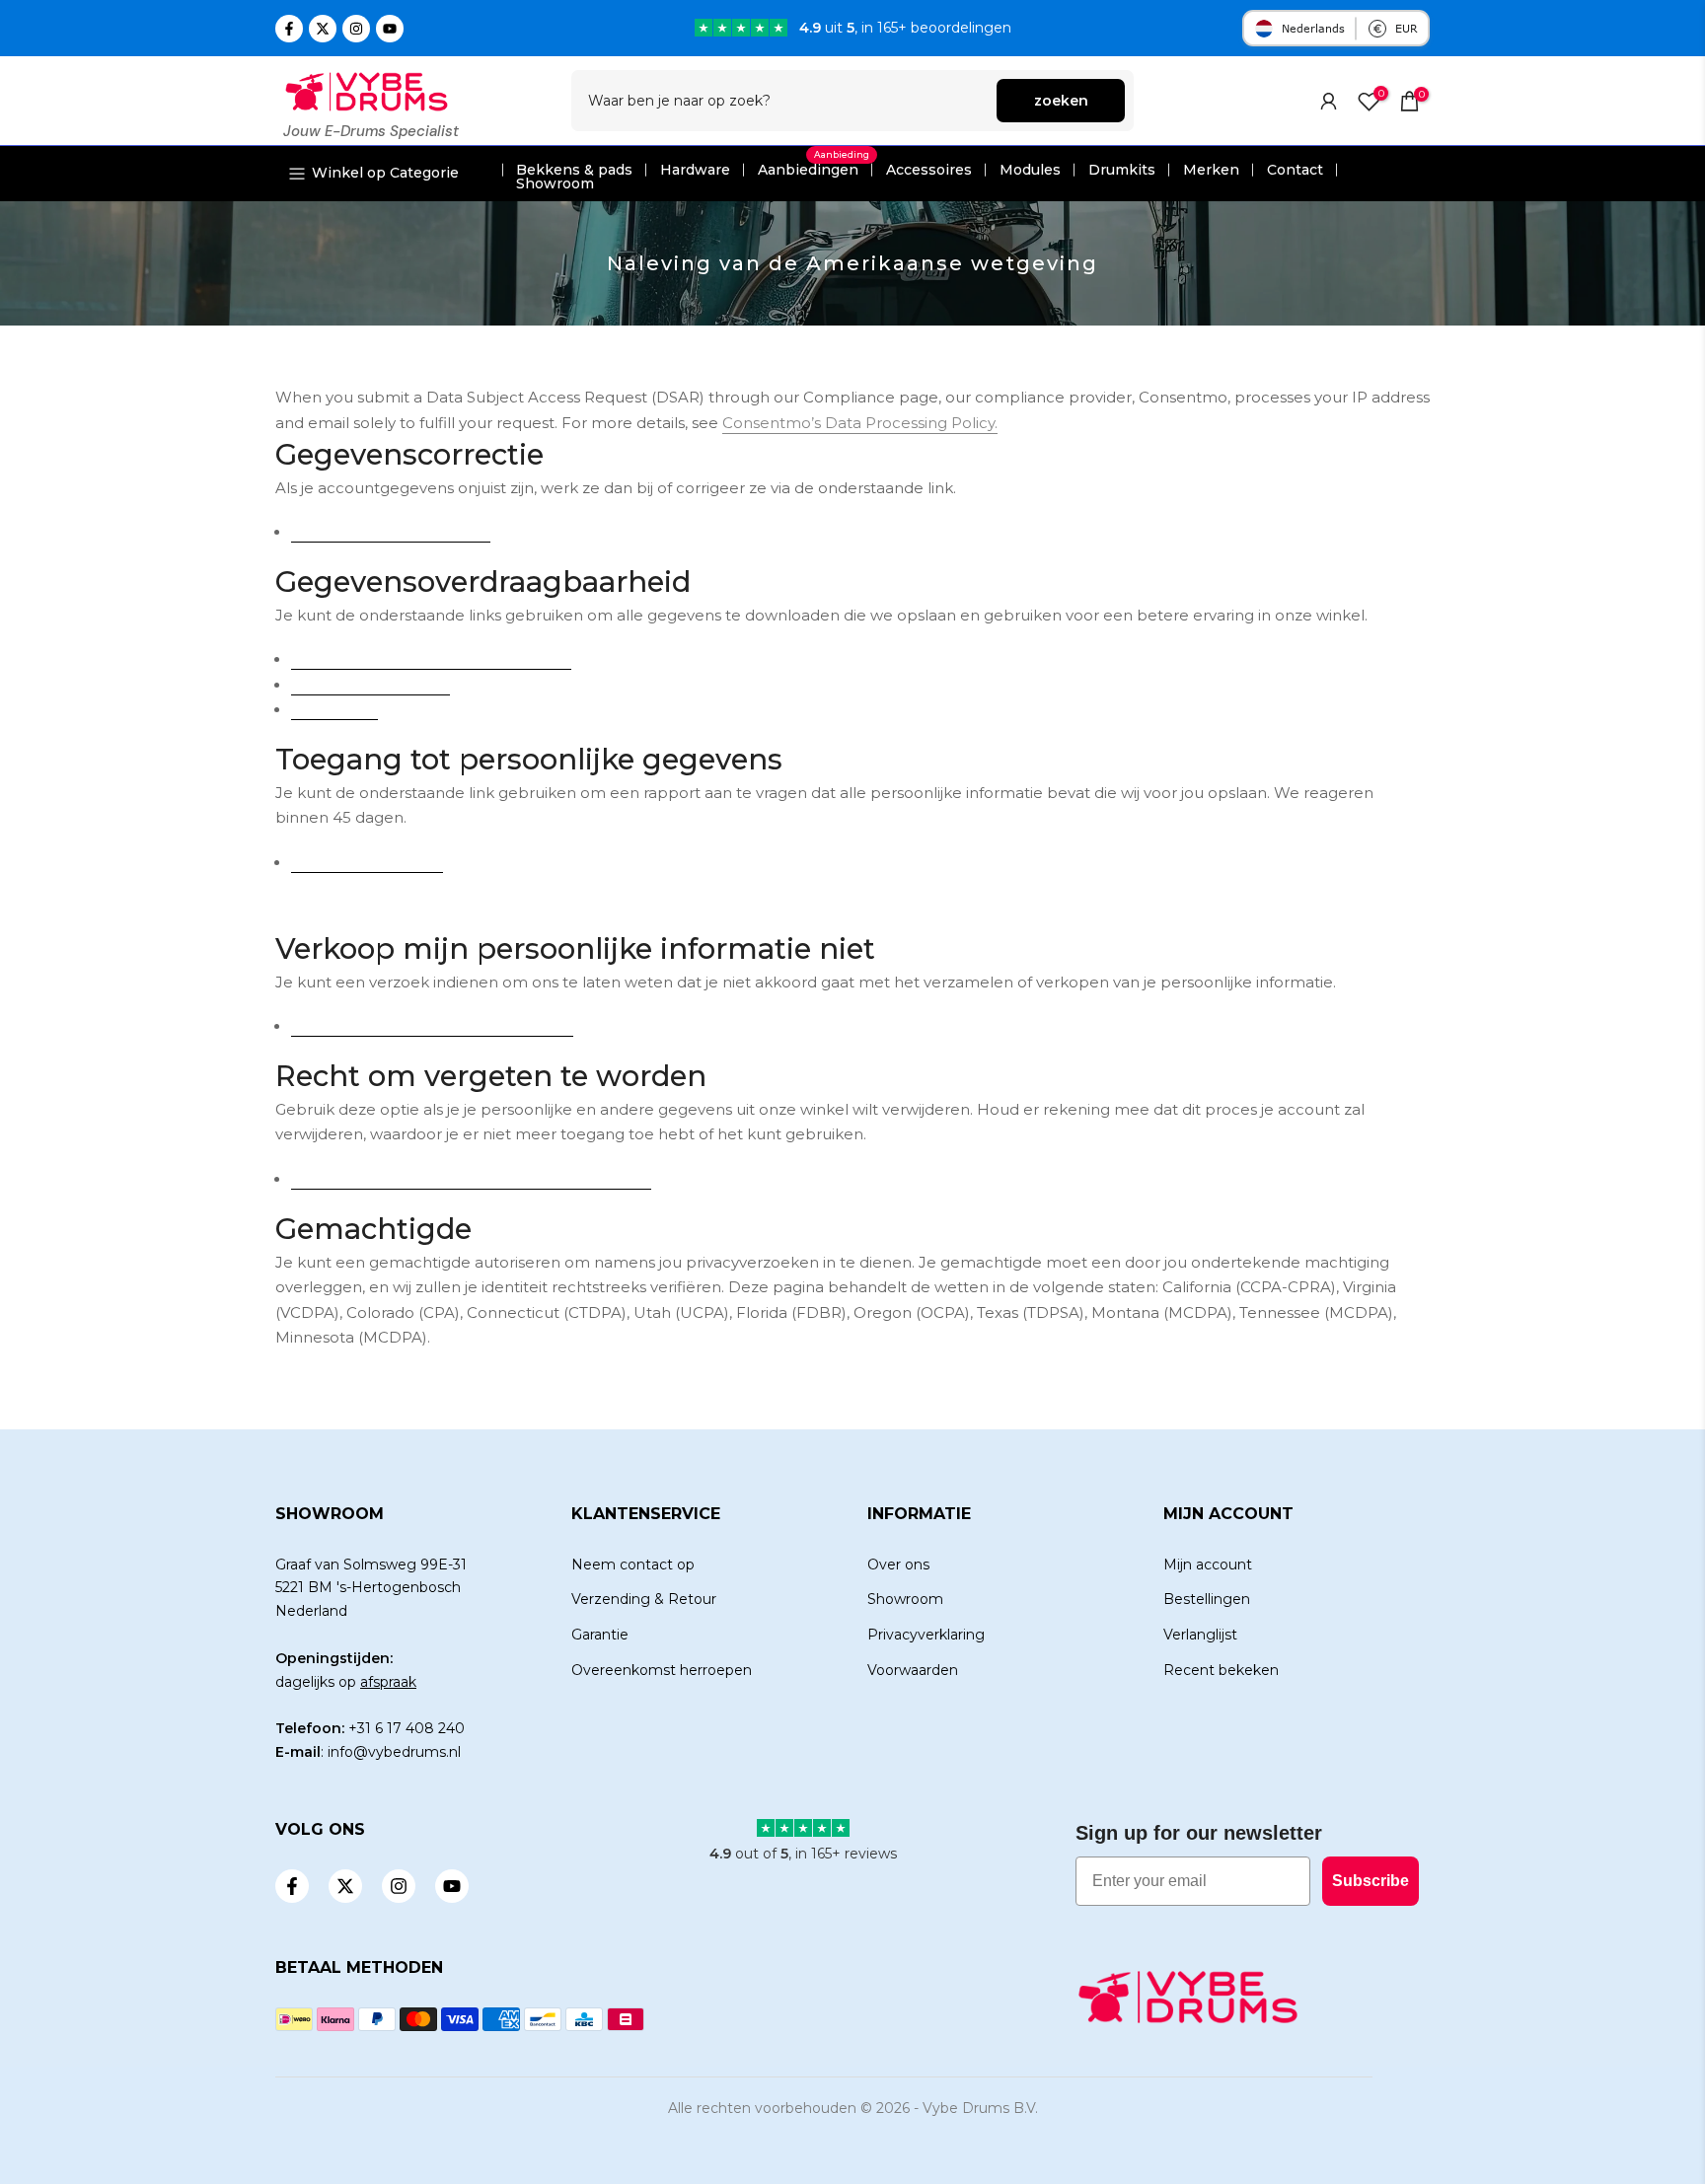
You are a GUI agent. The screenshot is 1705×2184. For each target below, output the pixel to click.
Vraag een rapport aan (367, 863)
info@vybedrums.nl (394, 1752)
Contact (1295, 170)
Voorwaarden (913, 1670)
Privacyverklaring (926, 1635)
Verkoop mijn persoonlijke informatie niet (432, 1027)
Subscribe (1371, 1881)
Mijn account (1208, 1565)
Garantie (600, 1635)
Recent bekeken (1221, 1670)
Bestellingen (334, 710)
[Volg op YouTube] (390, 29)
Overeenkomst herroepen (662, 1670)
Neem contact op (633, 1565)
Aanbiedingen (814, 170)
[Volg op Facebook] (289, 29)
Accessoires (929, 170)
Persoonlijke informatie (371, 686)
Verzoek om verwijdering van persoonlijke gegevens (471, 1180)
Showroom (555, 183)
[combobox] (785, 101)
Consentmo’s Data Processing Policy (858, 423)
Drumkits (1122, 170)
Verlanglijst (1200, 1635)
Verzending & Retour (644, 1599)
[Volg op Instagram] (356, 29)
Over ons (898, 1565)
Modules (1030, 170)
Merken (1211, 170)
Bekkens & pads (574, 170)
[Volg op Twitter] (323, 29)
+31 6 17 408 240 (407, 1728)
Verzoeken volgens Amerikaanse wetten (431, 660)
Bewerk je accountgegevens (391, 533)
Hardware (695, 170)
